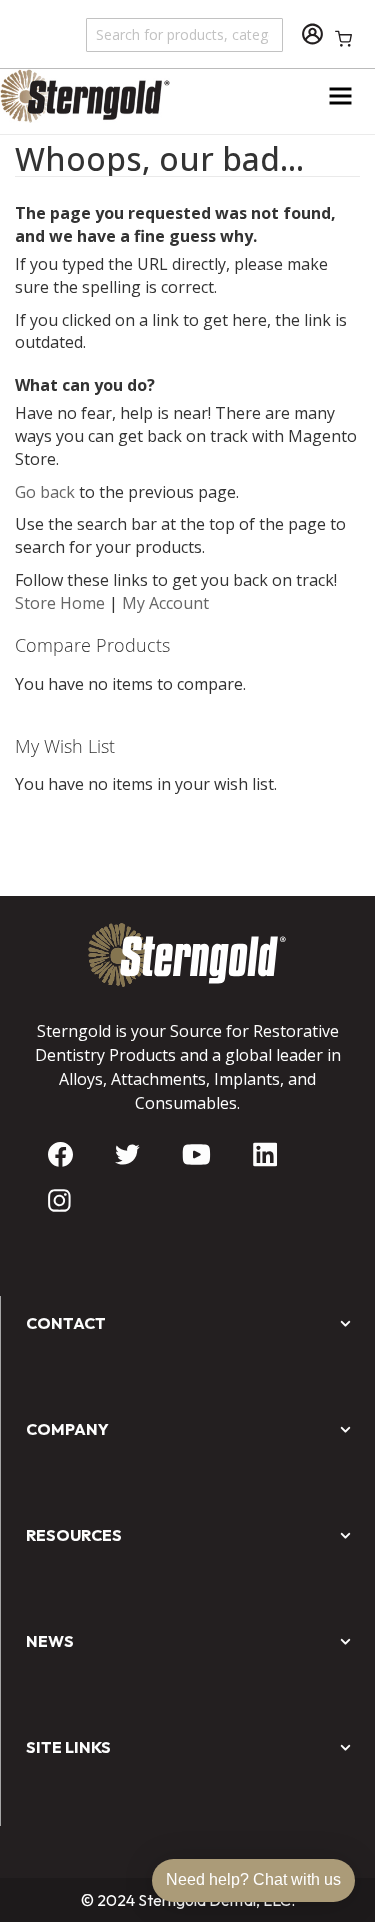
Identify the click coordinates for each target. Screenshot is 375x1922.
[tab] (187, 1088)
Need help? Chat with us (253, 1879)
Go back (45, 492)
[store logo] (94, 96)
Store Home (60, 603)
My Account (165, 603)
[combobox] (185, 34)
